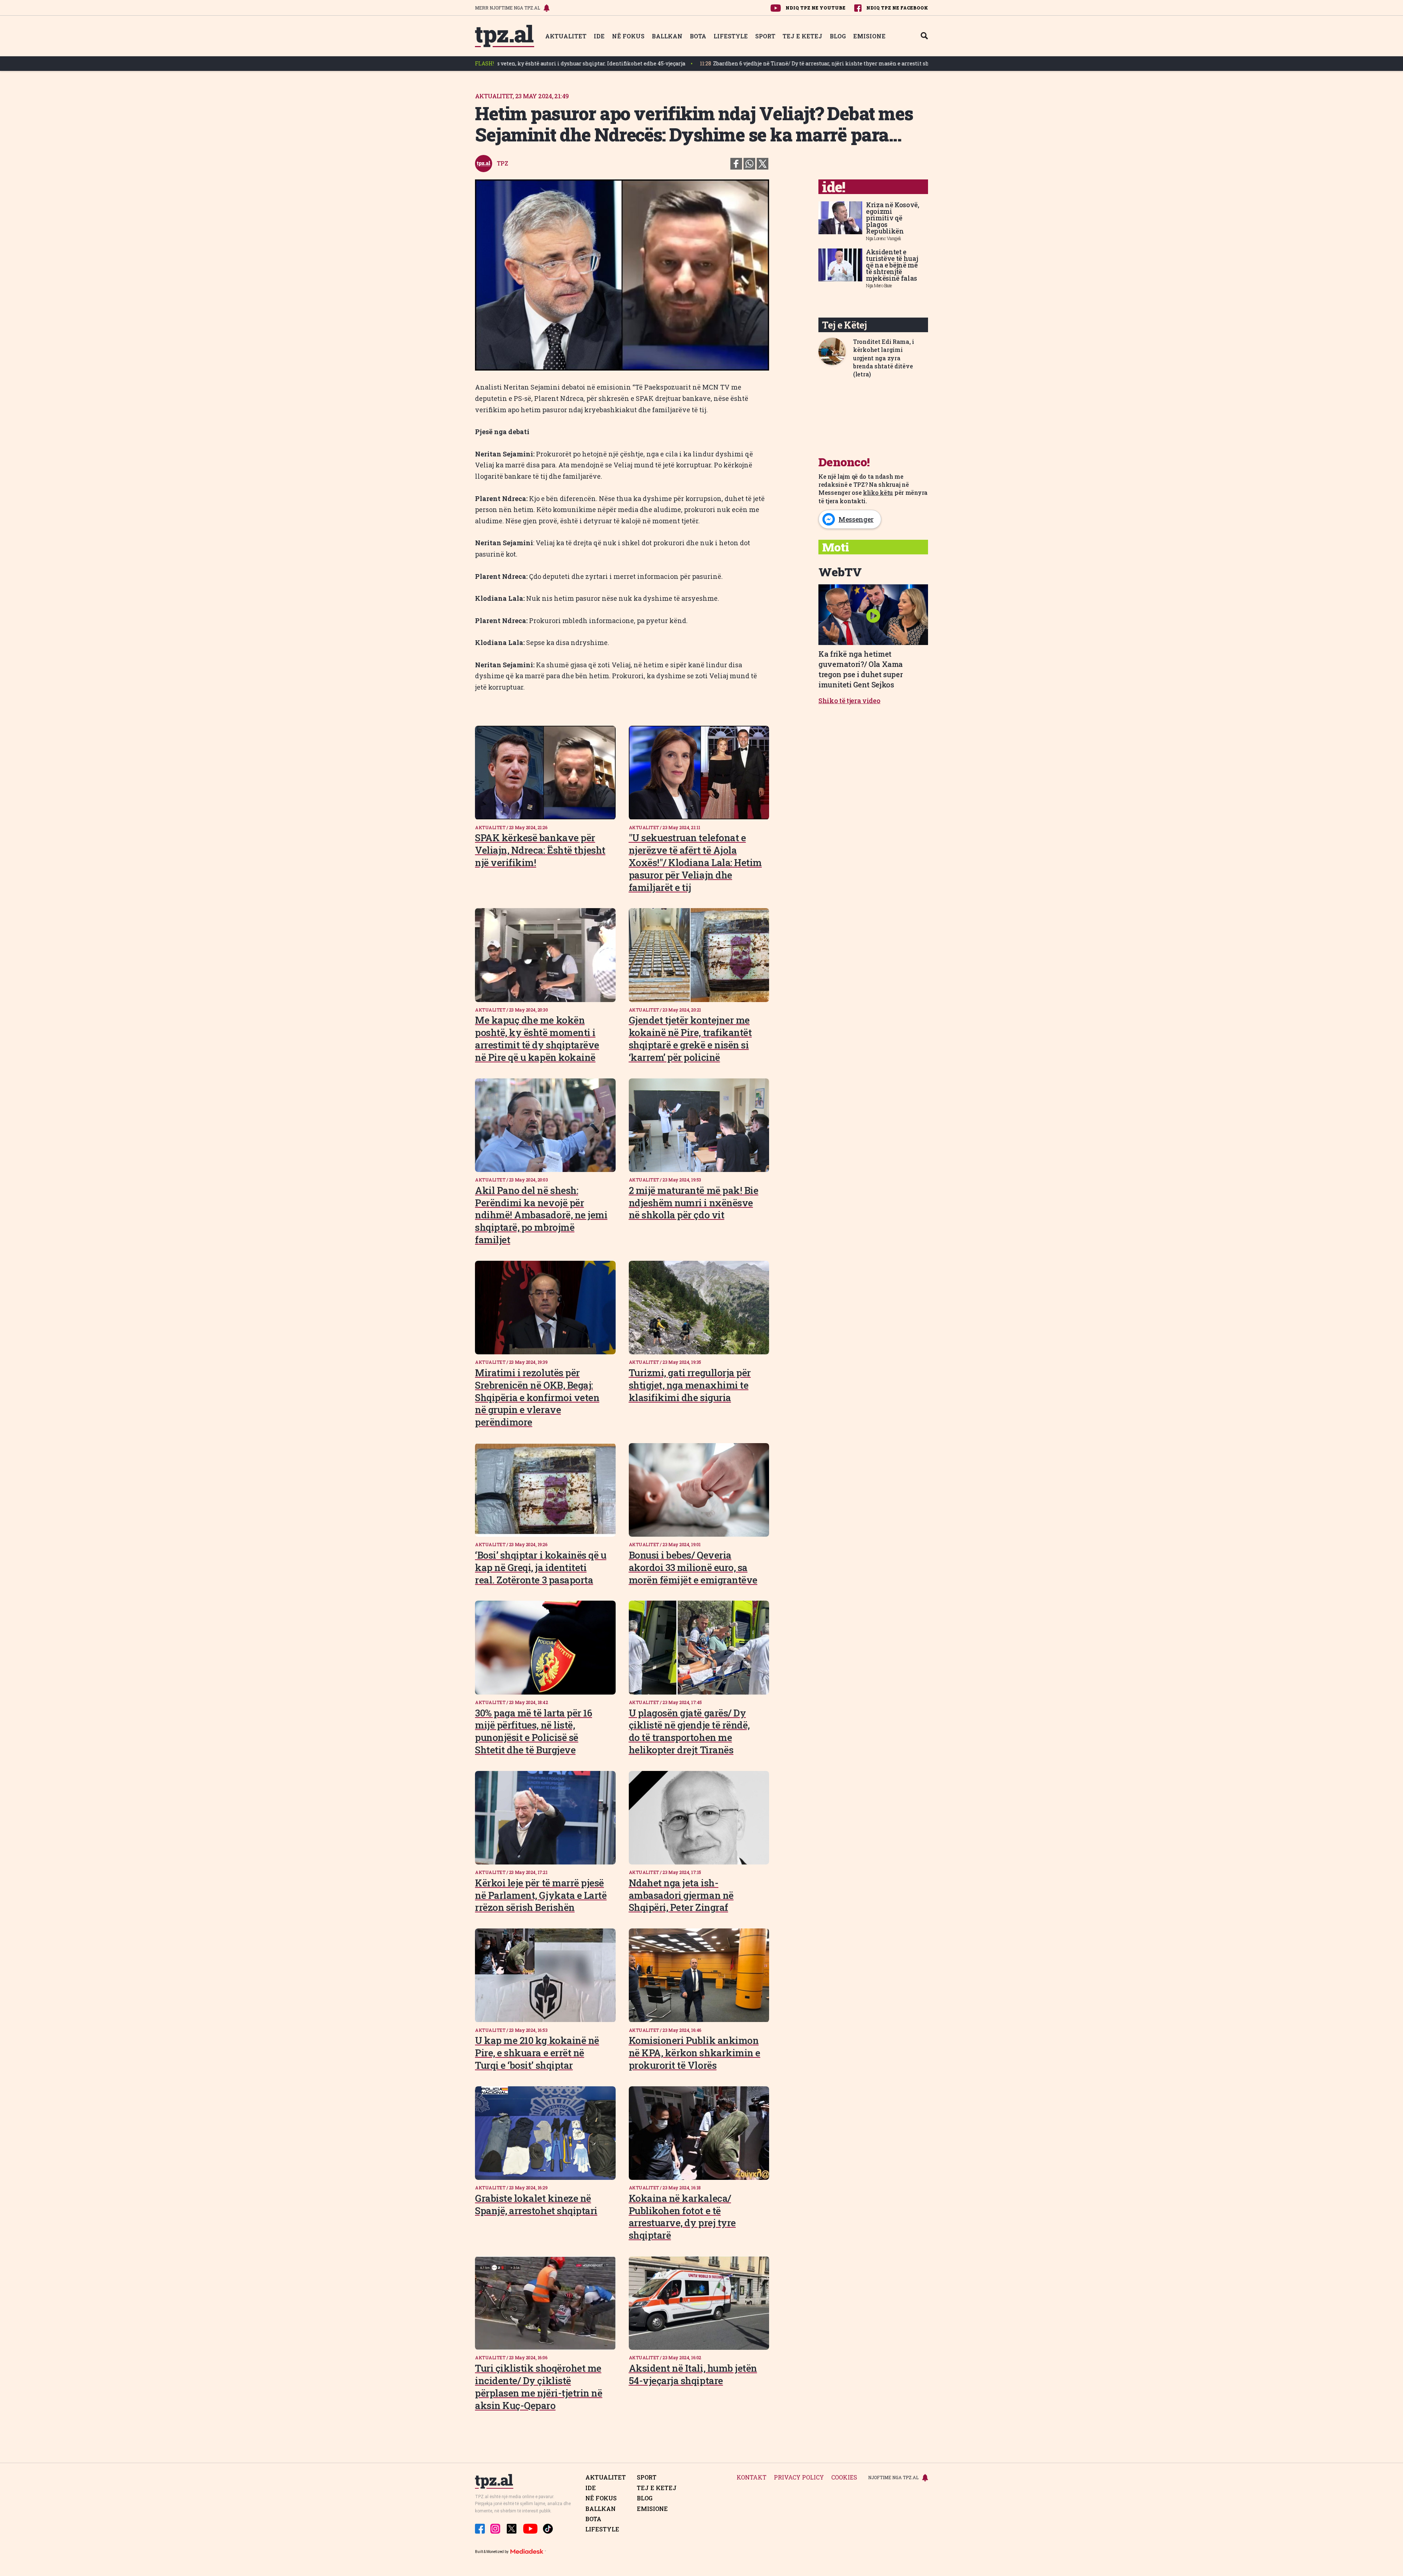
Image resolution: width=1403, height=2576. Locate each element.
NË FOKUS (628, 36)
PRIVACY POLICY (799, 2478)
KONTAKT (752, 2478)
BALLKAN (667, 36)
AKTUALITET (566, 36)
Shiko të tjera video (849, 701)
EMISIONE (869, 36)
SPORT (765, 36)
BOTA (698, 36)
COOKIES (844, 2478)
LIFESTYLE (731, 36)
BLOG (838, 36)
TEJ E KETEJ (803, 36)
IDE (599, 36)
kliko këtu (878, 492)
